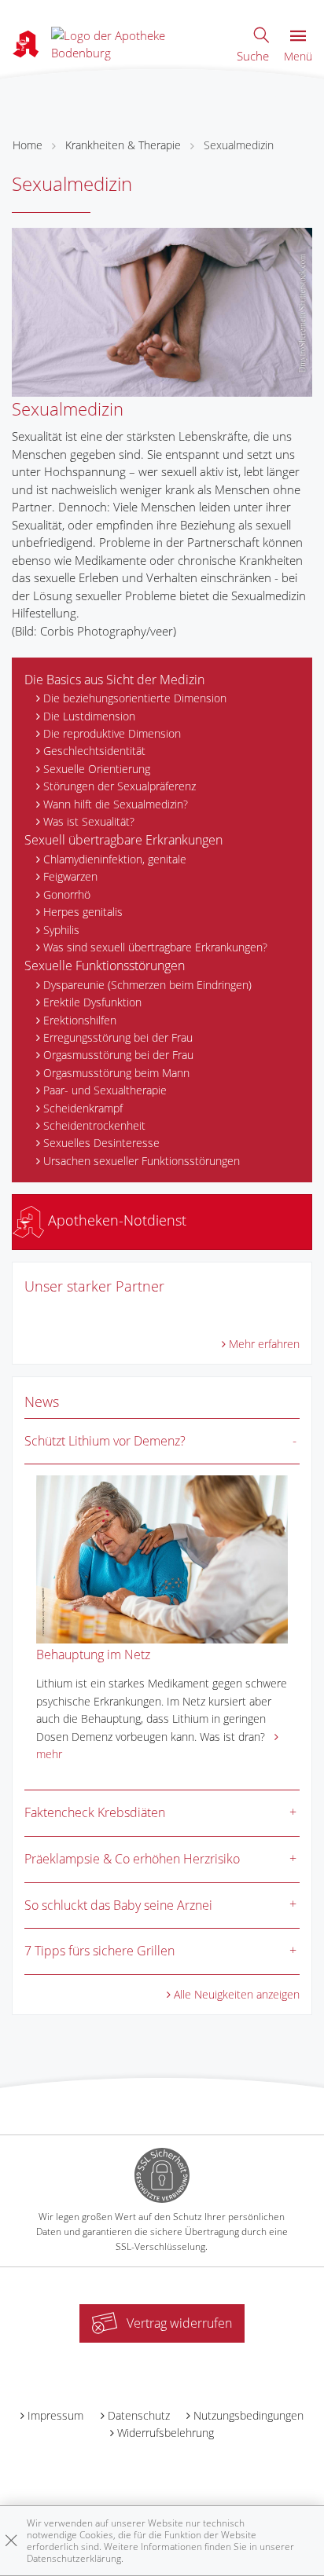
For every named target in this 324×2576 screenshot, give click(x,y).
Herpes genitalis (83, 912)
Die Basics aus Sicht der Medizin (114, 680)
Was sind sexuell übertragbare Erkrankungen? (155, 947)
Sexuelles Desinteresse (101, 1143)
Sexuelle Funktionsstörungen (105, 966)
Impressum (55, 2415)
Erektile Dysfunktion (92, 1002)
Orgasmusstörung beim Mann (116, 1073)
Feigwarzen (70, 876)
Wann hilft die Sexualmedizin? (116, 804)
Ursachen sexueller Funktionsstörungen (142, 1161)
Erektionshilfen (80, 1020)
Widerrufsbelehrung (166, 2433)
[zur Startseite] (137, 42)
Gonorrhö (67, 894)
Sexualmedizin (239, 145)
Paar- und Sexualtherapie (105, 1090)
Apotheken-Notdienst (115, 1220)
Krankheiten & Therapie (123, 145)
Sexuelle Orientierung (97, 769)
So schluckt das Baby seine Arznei (118, 1905)
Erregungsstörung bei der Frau (118, 1037)
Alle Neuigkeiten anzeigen (237, 1994)
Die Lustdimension (89, 716)
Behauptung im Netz (93, 1654)
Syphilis (61, 930)
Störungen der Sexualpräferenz (120, 786)
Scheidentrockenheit (94, 1125)
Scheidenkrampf (83, 1108)
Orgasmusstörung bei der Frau (118, 1055)
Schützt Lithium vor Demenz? (105, 1441)
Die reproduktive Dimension (112, 733)
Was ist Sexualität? (89, 821)
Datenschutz (139, 2415)
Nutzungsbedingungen (249, 2415)
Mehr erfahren (264, 1344)
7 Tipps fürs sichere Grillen (99, 1951)
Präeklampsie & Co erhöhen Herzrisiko (132, 1859)
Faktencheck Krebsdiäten (95, 1812)
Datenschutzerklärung (74, 2558)
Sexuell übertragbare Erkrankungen (123, 840)
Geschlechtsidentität (94, 751)
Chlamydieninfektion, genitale (115, 859)
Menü (298, 56)
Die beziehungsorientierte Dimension (135, 698)
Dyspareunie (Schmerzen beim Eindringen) (147, 985)
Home (28, 145)
